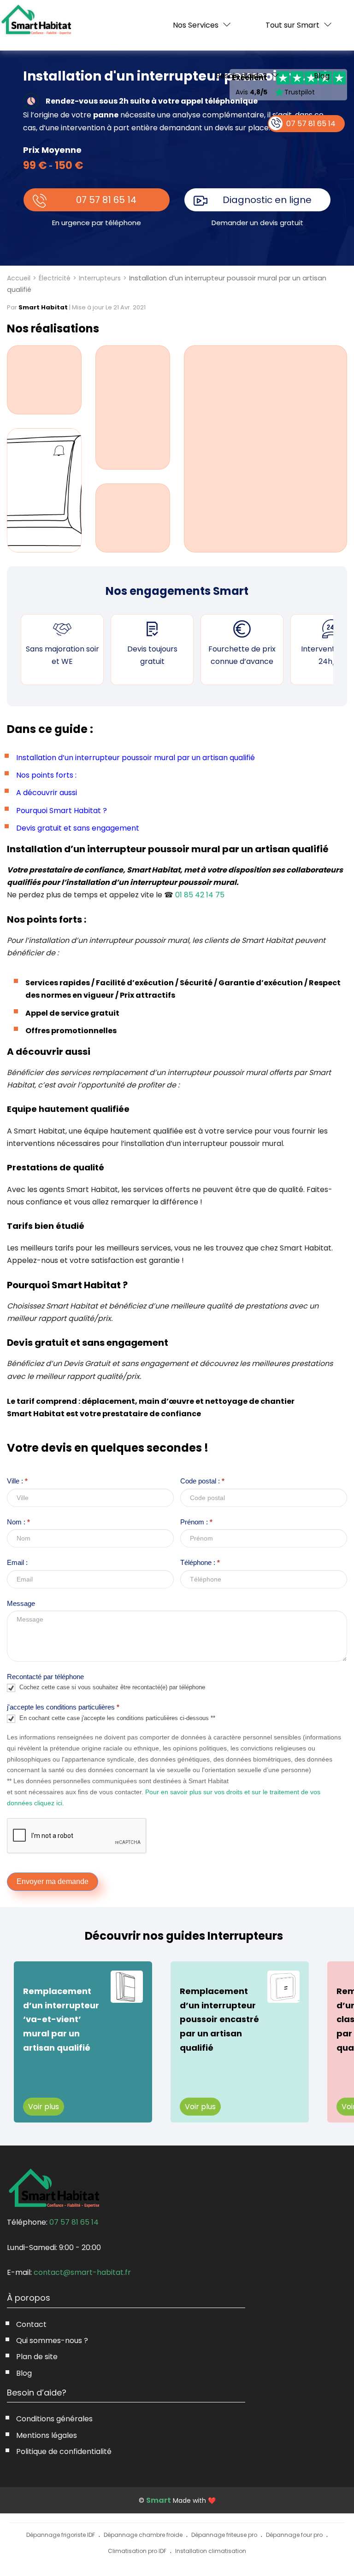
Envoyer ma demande (53, 1881)
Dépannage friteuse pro (224, 2535)
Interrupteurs (100, 278)
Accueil (19, 278)
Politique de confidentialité (64, 2451)
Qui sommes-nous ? (52, 2340)
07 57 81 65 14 (106, 200)
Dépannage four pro (294, 2535)
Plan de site (37, 2357)
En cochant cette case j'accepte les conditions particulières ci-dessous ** (116, 1718)
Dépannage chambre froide (143, 2535)
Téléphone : (200, 1562)
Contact (31, 2324)
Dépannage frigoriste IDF (61, 2535)
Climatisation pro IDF (137, 2551)
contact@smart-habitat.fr (82, 2272)
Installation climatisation (211, 2551)
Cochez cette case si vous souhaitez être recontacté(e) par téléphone (111, 1688)
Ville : (17, 1481)
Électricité (55, 278)
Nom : (18, 1522)
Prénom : (196, 1522)
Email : (17, 1562)
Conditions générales (54, 2419)
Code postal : (202, 1481)
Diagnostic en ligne (267, 200)
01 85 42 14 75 (200, 895)
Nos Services (196, 25)
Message (21, 1603)
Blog (322, 76)
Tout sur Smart (292, 25)
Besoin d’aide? (241, 76)
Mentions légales (47, 2435)
